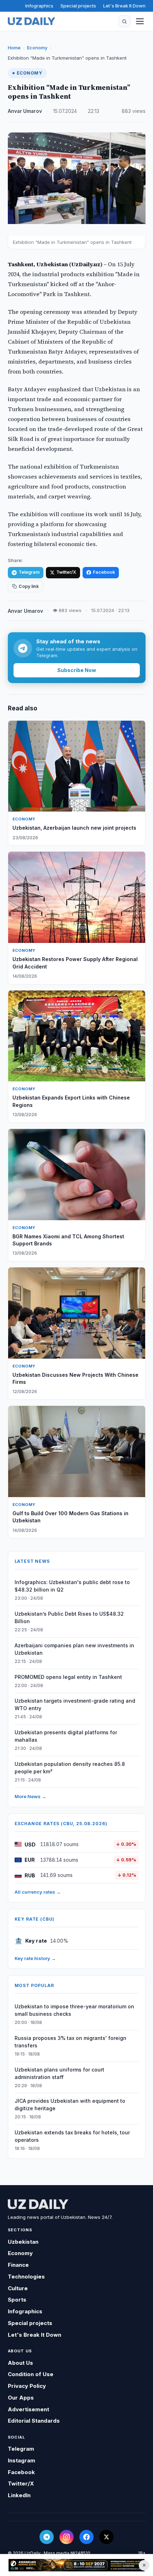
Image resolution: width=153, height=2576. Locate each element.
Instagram (22, 2460)
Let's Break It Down (124, 6)
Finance (18, 2265)
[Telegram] (47, 2537)
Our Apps (21, 2398)
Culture (18, 2288)
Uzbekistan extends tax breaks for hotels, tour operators (72, 2136)
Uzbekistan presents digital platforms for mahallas (66, 1736)
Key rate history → (35, 1958)
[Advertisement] (76, 2565)
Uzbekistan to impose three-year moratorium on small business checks (74, 2010)
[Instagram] (67, 2537)
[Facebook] (86, 2537)
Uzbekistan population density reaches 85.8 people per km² (70, 1768)
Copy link (29, 586)
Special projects (78, 6)
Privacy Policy (27, 2386)
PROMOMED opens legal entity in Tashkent (68, 1677)
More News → (30, 1796)
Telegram (29, 572)
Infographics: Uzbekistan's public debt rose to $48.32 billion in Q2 (72, 1586)
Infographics (39, 6)
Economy (37, 48)
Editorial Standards (34, 2421)
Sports (17, 2300)
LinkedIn (19, 2495)
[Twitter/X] (106, 2537)
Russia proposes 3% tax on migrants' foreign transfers (70, 2042)
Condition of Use (31, 2374)
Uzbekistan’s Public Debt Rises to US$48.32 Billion (69, 1617)
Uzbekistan (23, 2242)
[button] (125, 21)
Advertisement (28, 2409)
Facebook (104, 572)
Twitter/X (66, 572)
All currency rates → (38, 1892)
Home (14, 48)
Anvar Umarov (25, 111)
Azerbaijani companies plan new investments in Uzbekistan (74, 1649)
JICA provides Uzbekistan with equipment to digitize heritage (70, 2105)
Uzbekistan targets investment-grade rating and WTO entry (75, 1704)
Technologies (26, 2277)
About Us (20, 2363)
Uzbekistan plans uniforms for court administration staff (59, 2073)
